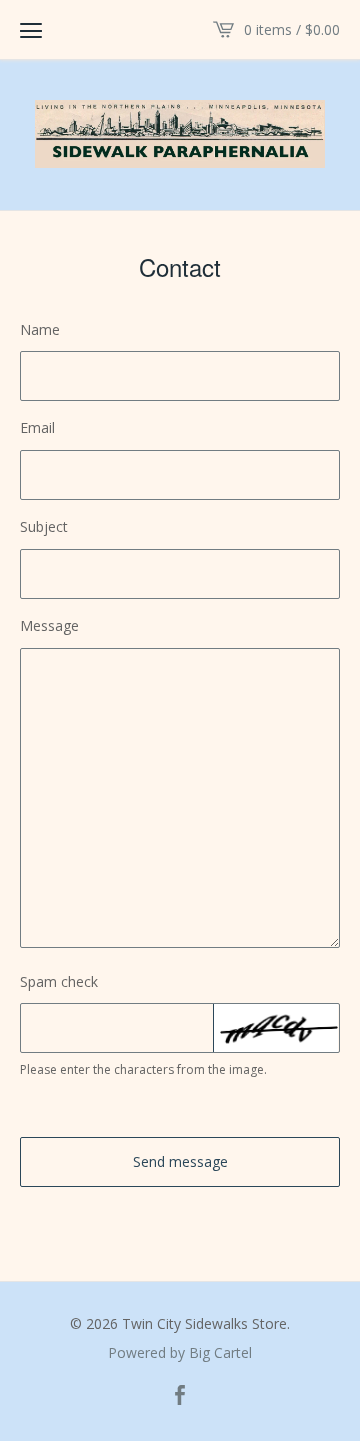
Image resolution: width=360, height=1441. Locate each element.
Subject (44, 526)
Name (40, 329)
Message (49, 625)
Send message (180, 1161)
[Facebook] (180, 1396)
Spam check (59, 981)
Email (37, 427)
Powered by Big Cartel (180, 1353)
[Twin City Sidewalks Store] (180, 134)
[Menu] (31, 30)
